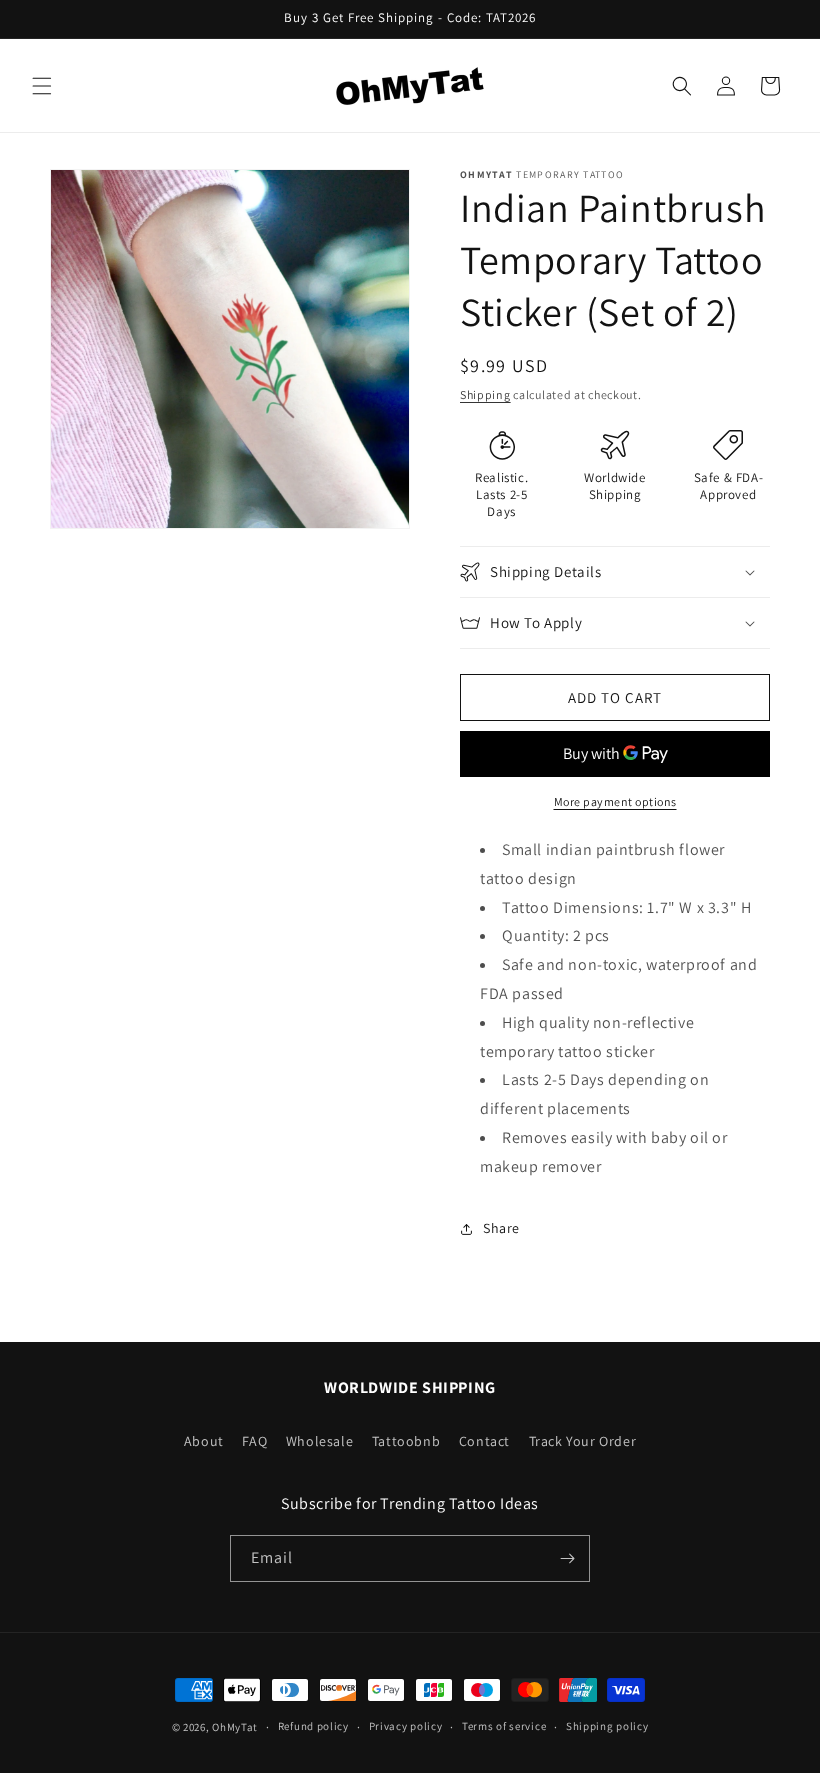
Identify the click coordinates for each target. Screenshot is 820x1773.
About (204, 1441)
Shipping (485, 394)
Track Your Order (583, 1441)
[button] (42, 86)
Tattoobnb (406, 1441)
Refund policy (313, 1726)
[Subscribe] (567, 1558)
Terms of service (504, 1726)
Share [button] (501, 1228)
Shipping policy (607, 1726)
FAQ (254, 1441)
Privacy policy (406, 1726)
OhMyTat (235, 1727)
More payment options (615, 801)
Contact (484, 1441)
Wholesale (319, 1441)
